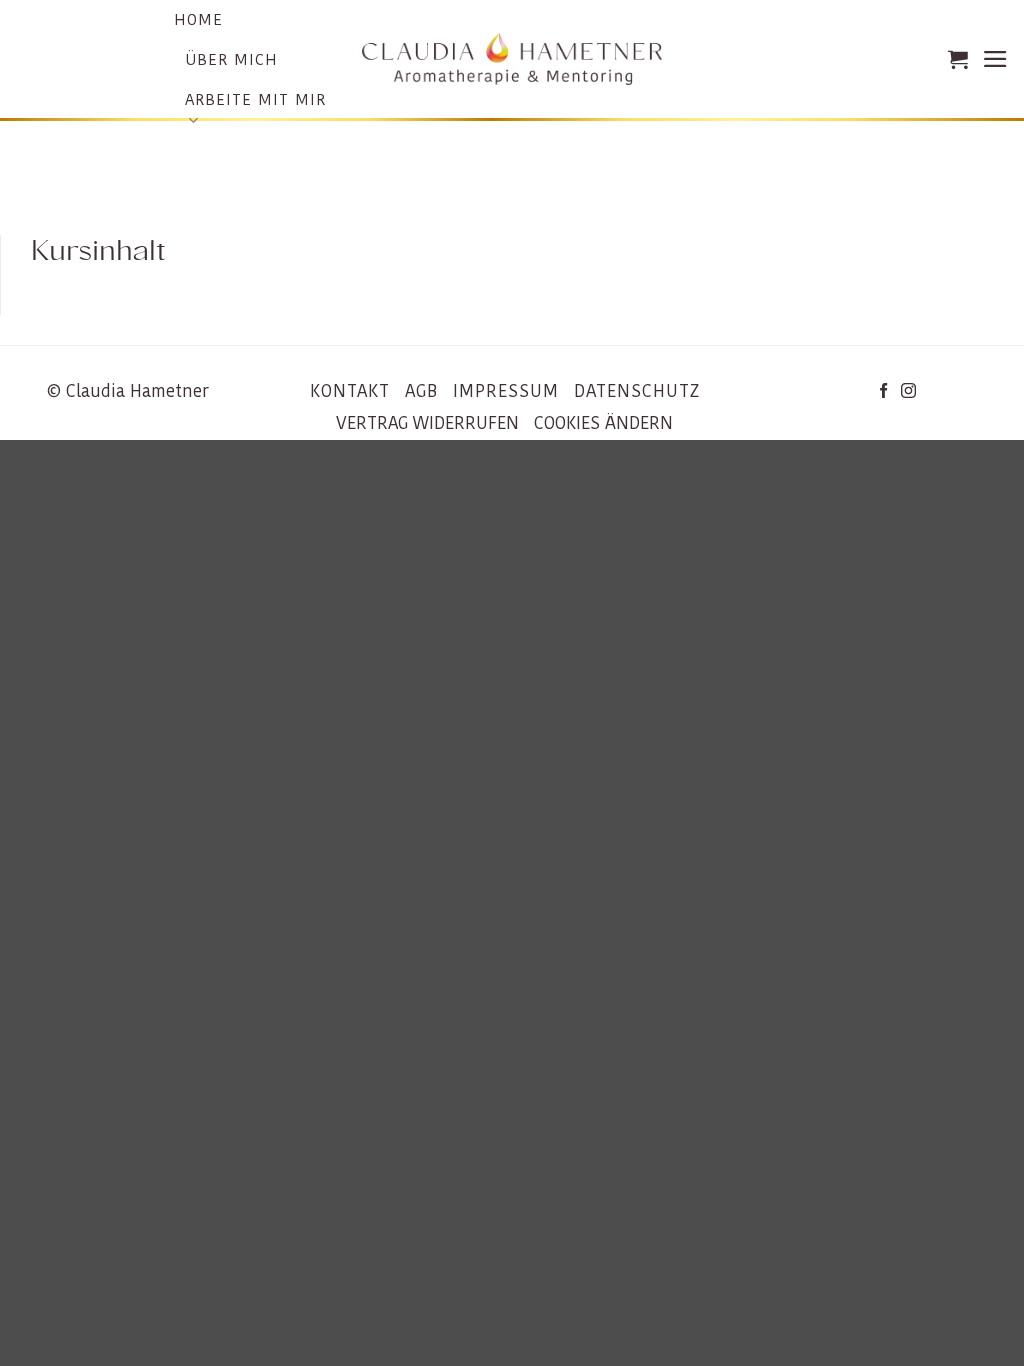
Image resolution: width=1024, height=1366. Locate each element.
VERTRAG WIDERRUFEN (427, 423)
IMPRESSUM (506, 391)
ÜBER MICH (231, 59)
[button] (958, 59)
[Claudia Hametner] (512, 59)
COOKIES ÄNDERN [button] (603, 423)
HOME (198, 19)
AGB (421, 391)
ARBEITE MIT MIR (255, 99)
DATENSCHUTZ (637, 391)
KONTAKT (350, 391)
